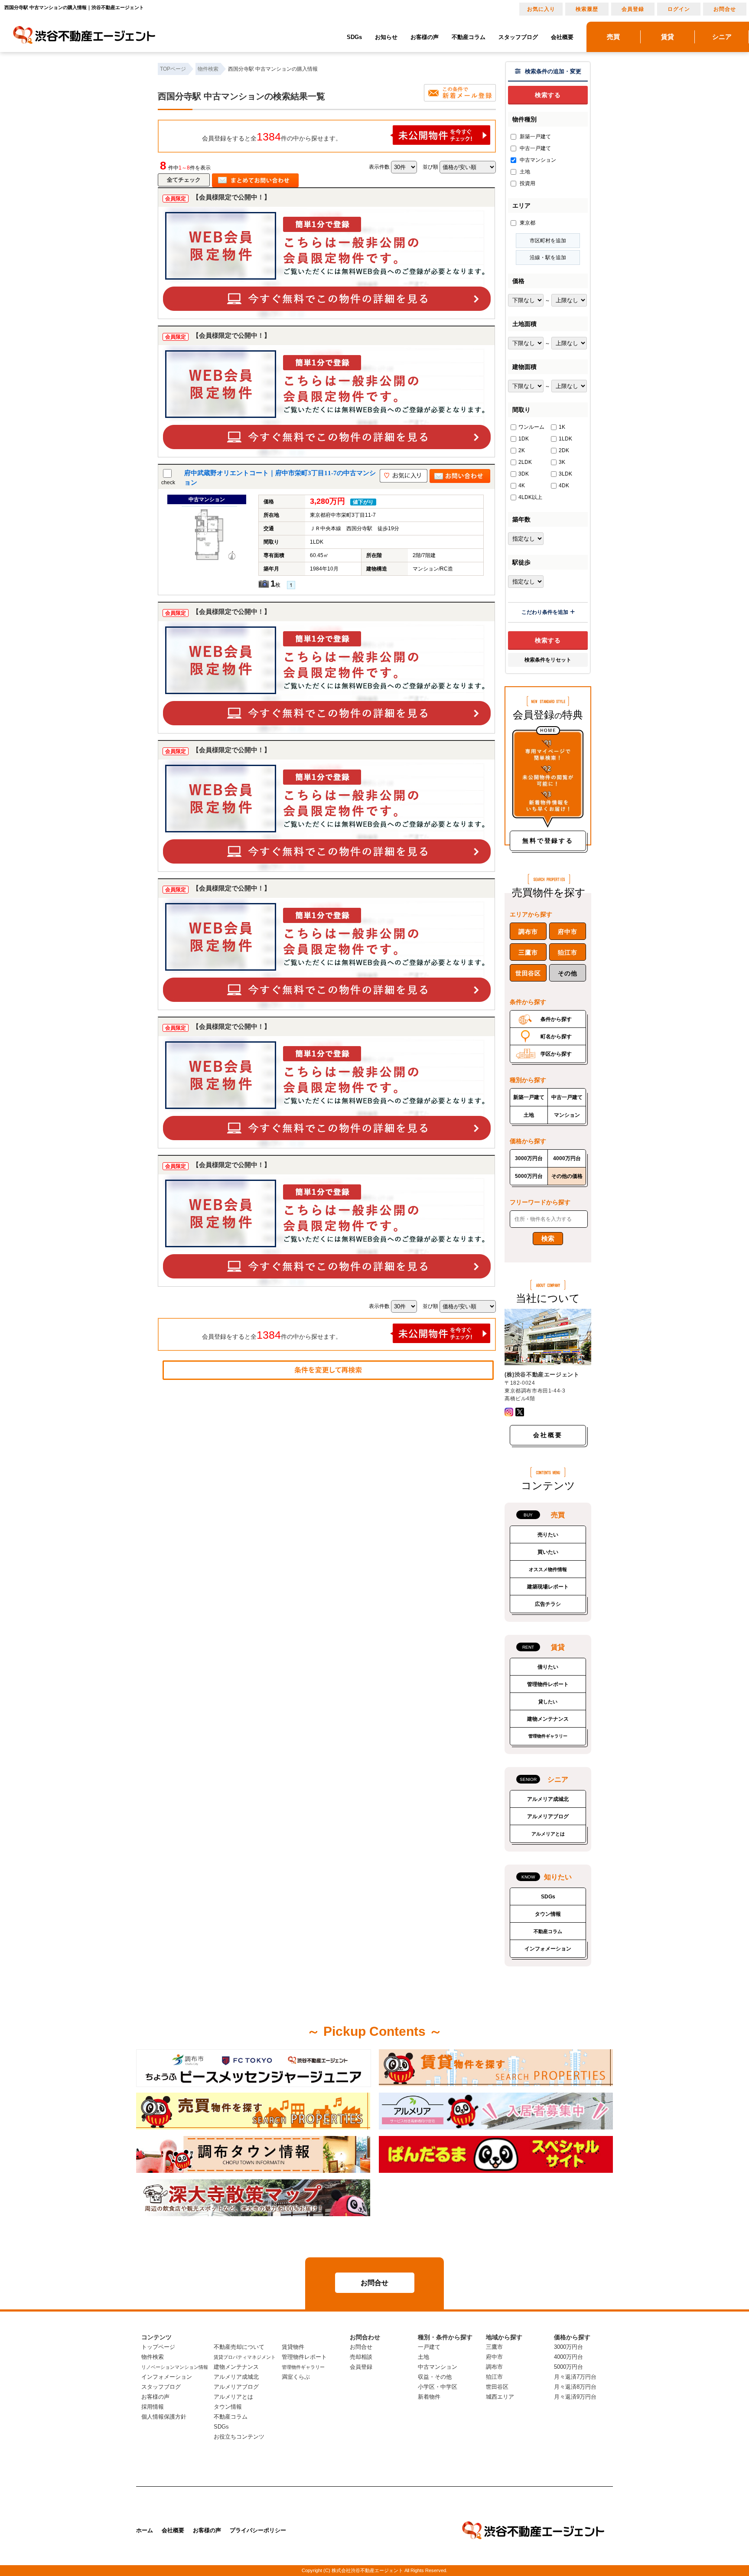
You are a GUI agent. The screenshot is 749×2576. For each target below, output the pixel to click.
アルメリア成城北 (548, 1799)
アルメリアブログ (548, 1816)
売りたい (548, 1535)
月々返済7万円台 (575, 2377)
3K (562, 462)
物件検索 (153, 2357)
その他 (567, 973)
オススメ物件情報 (548, 1569)
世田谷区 (528, 973)
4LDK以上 (530, 497)
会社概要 (562, 37)
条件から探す (556, 1019)
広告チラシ (548, 1604)
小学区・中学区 (438, 2387)
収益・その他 (435, 2377)
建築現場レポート (548, 1587)
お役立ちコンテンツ (239, 2437)
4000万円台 (567, 1158)
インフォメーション (548, 1949)
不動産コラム (469, 37)
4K (522, 486)
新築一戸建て (535, 137)
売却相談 (361, 2357)
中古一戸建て (535, 148)
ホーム (145, 2530)
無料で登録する (548, 841)
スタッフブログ (518, 37)
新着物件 (429, 2397)
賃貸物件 (293, 2347)
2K (522, 450)
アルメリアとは (548, 1834)
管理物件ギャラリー (548, 1736)
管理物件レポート (548, 1684)
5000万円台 (529, 1176)
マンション (567, 1115)
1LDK (565, 439)
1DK (524, 439)
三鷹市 (528, 952)
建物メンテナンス (548, 1719)
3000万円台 (529, 1158)
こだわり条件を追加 (545, 612)
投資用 (527, 183)
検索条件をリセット (548, 660)
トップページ (158, 2347)
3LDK (565, 474)
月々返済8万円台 (575, 2387)
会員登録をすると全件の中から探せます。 (272, 137)
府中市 (567, 932)
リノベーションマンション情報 (175, 2367)
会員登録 (633, 9)
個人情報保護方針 (164, 2417)
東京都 (527, 223)
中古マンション (537, 160)
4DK (564, 486)
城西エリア (500, 2397)
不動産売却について (239, 2347)
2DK (564, 450)
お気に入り (541, 9)
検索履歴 (587, 9)
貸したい (548, 1702)
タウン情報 (548, 1914)
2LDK (525, 462)
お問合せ (725, 9)
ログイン (679, 9)
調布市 (528, 932)
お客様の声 (425, 37)
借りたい (548, 1667)
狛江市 (567, 952)
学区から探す (556, 1054)
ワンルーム (531, 427)
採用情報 (153, 2407)
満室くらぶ (296, 2377)
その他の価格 (567, 1176)
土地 (524, 172)
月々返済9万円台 (575, 2397)
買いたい (548, 1552)
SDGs (354, 37)
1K (562, 427)
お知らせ (386, 37)
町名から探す (556, 1037)
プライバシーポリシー (258, 2530)
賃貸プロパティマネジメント (245, 2357)
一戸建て (429, 2347)
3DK (524, 474)
